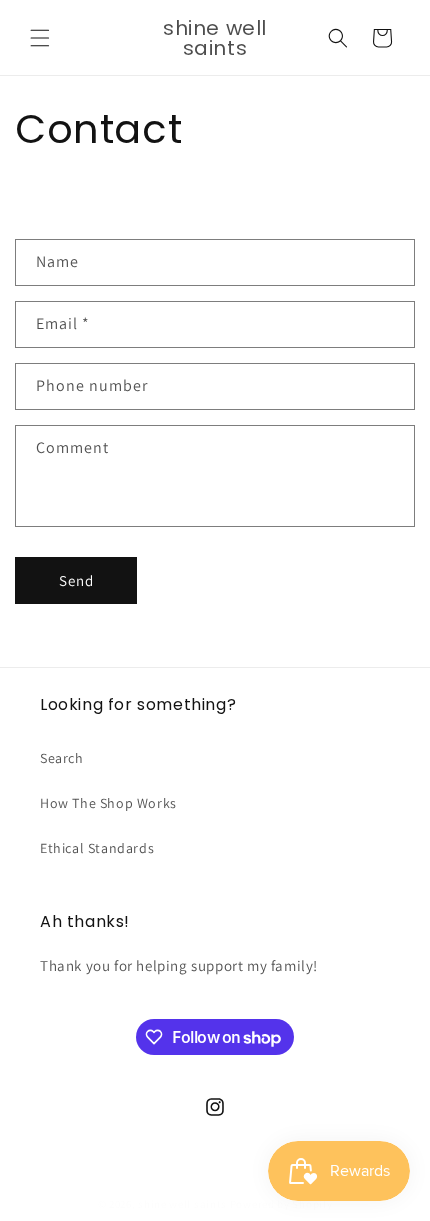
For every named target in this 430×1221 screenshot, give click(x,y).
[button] (40, 38)
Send (76, 580)
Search (62, 758)
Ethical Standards (97, 848)
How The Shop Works (108, 803)
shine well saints (182, 1204)
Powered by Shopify (281, 1204)
